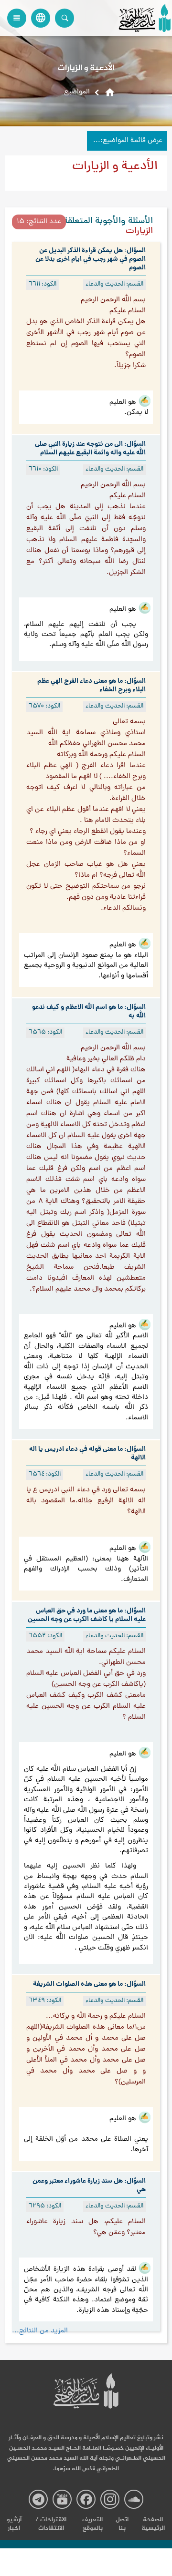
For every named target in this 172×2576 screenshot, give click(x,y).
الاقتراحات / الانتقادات (51, 2524)
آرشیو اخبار (14, 2524)
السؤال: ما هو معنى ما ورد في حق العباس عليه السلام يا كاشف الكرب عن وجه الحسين (87, 1615)
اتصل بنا (122, 2524)
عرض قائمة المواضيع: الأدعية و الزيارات (125, 141)
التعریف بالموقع (92, 2524)
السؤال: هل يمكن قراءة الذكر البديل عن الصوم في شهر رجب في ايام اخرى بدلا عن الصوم (91, 259)
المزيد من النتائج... (40, 2331)
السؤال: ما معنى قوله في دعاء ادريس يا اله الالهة (87, 1454)
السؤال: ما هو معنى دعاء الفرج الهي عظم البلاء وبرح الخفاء (91, 686)
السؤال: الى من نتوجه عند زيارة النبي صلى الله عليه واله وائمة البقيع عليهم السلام (90, 449)
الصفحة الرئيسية (153, 2524)
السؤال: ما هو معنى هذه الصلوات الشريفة (89, 1984)
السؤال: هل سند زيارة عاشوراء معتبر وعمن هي (89, 2186)
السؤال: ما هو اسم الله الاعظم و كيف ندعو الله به (89, 1012)
